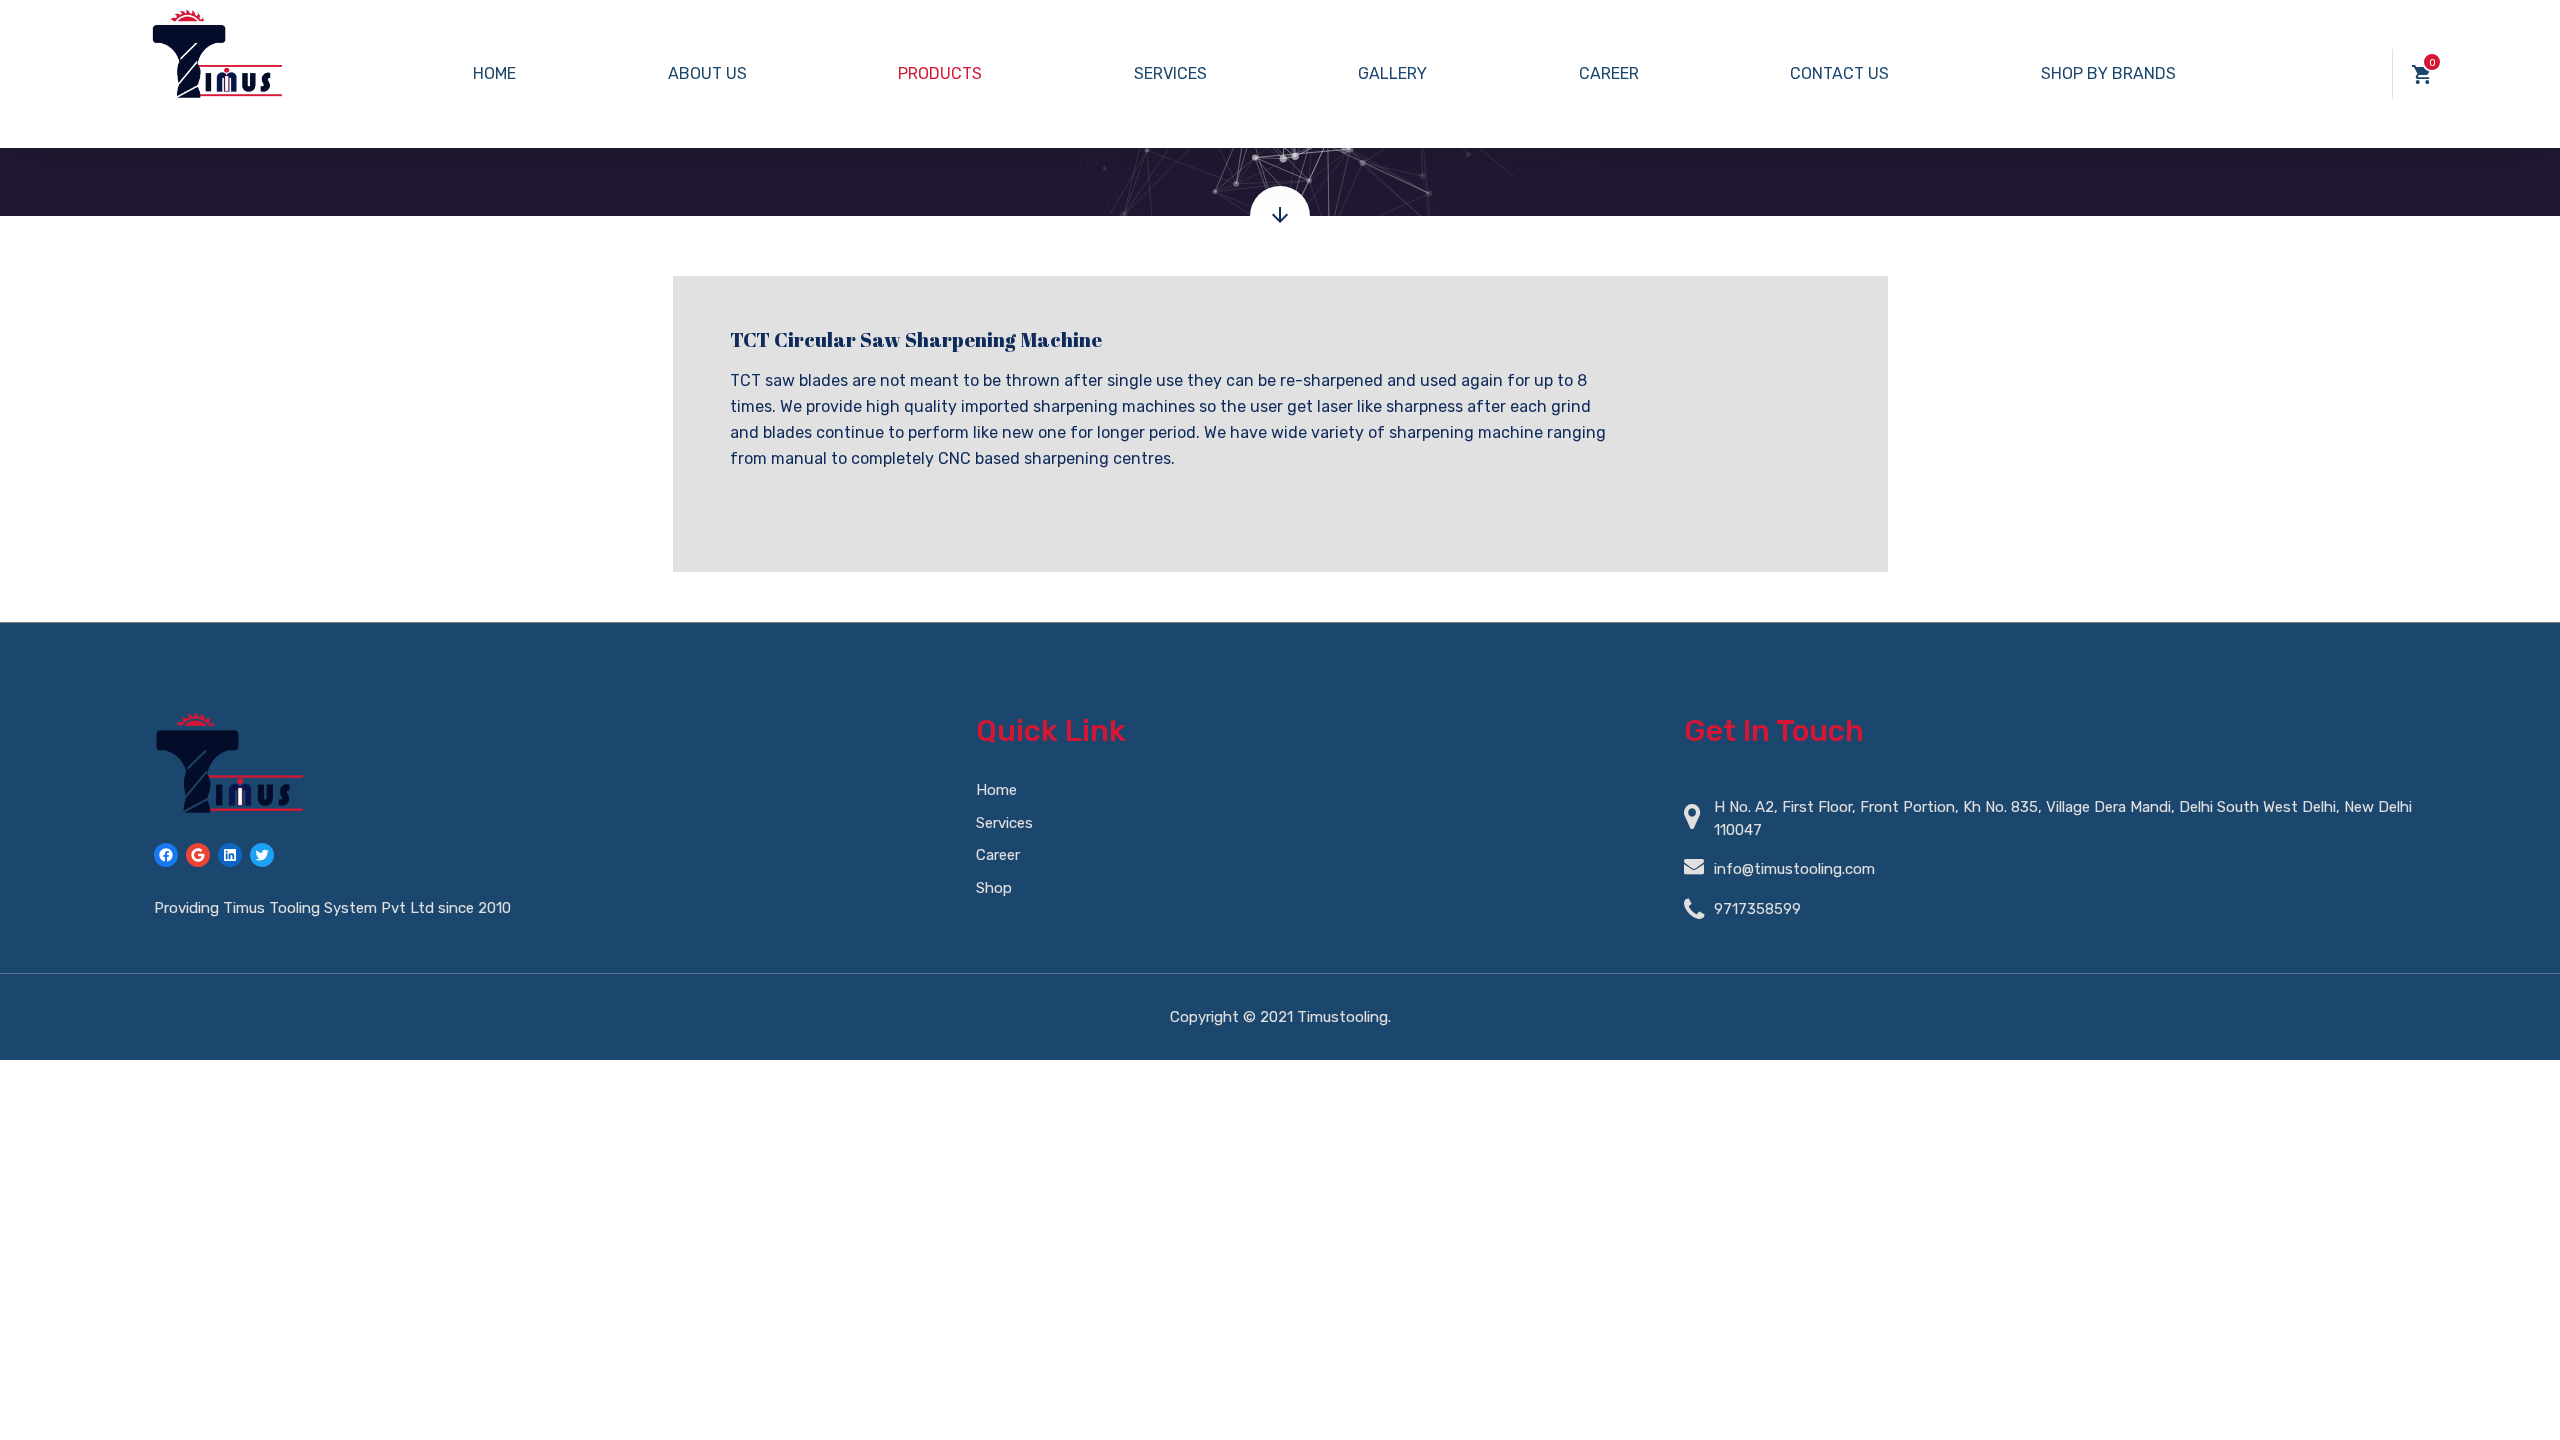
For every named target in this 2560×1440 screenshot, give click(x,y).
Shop (994, 888)
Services (1170, 73)
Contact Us (1839, 73)
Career (1609, 73)
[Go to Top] (2520, 1395)
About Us (707, 73)
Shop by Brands (2108, 73)
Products (940, 73)
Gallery (1392, 73)
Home (494, 73)
